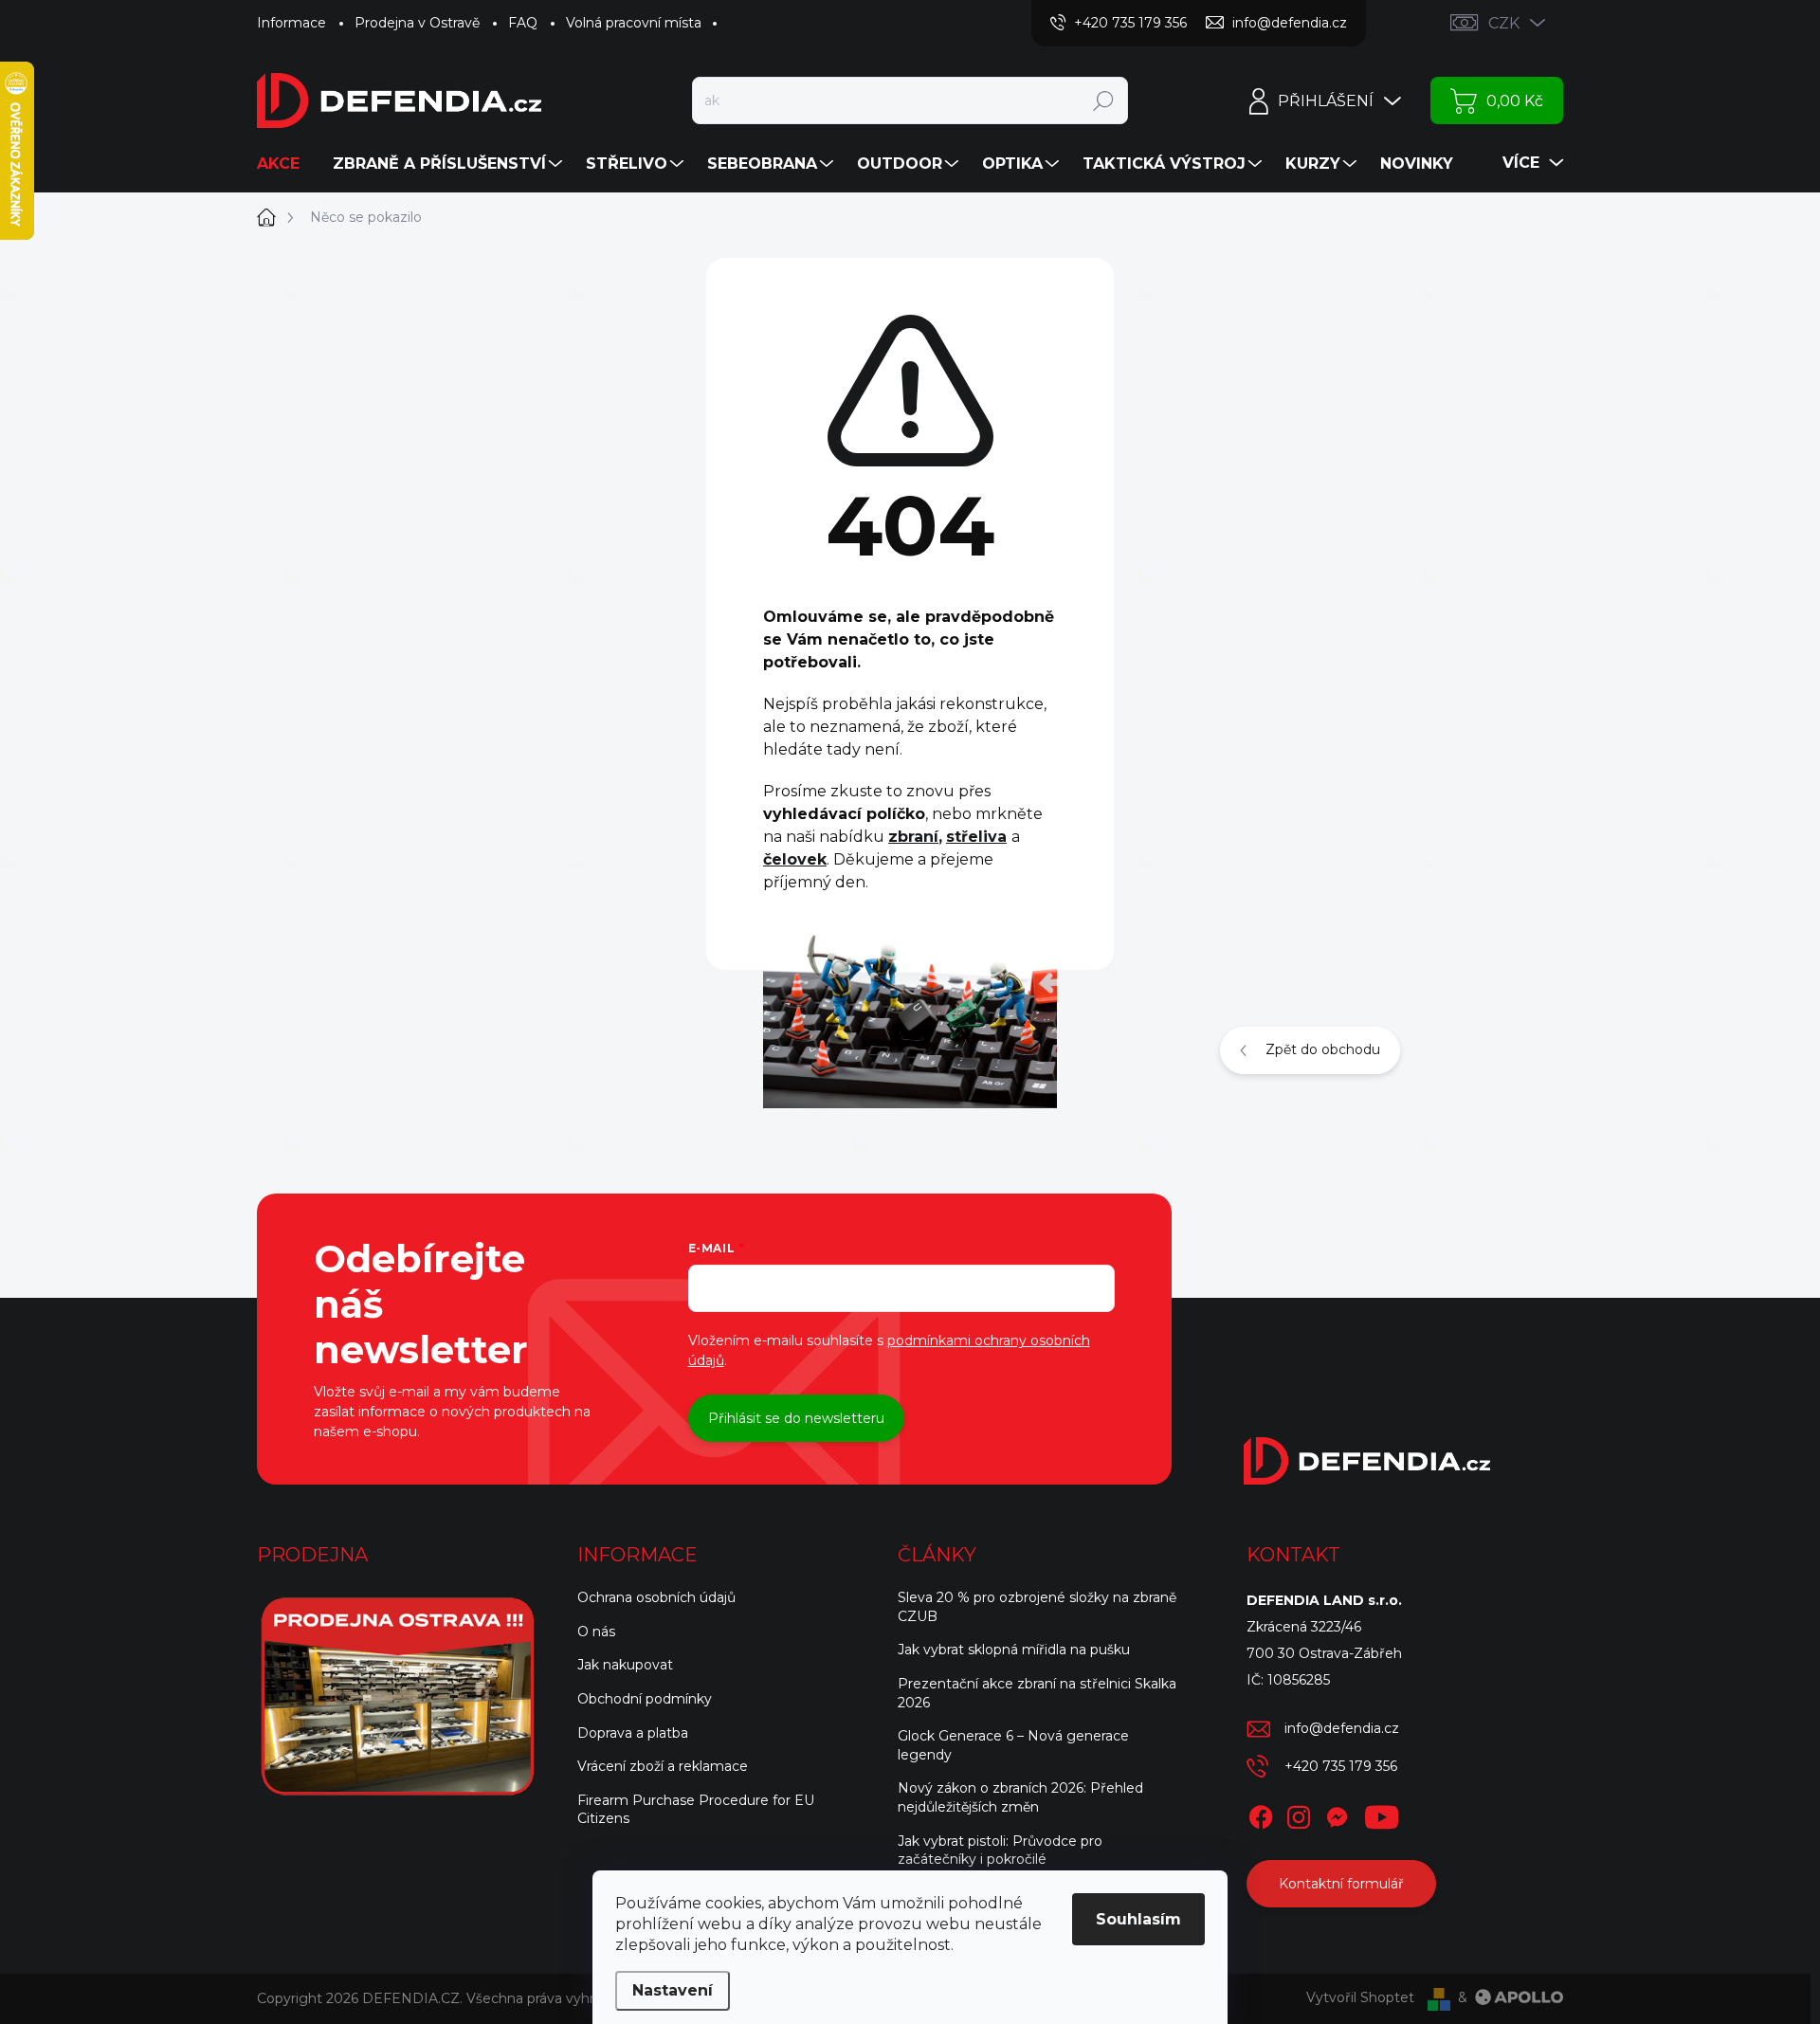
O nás (596, 1632)
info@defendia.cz (1342, 1728)
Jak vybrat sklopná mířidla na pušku (1014, 1650)
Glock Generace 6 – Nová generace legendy (1013, 1745)
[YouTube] (1382, 1814)
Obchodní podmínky (645, 1699)
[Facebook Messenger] (1337, 1814)
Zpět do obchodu (1323, 1049)
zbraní (913, 837)
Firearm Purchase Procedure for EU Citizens (696, 1810)
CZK (1504, 23)
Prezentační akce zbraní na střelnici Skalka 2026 (1037, 1693)
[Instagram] (1299, 1814)
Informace (291, 23)
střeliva (976, 837)
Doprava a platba (633, 1733)
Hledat (1103, 100)
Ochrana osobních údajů (656, 1597)
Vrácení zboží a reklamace (663, 1766)
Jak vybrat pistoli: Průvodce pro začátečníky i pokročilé (1000, 1851)
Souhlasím (1138, 1919)
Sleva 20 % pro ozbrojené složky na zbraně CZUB (1037, 1607)
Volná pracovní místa (634, 23)
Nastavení (673, 1990)
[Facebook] (1261, 1814)
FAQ (523, 23)
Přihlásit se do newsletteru (796, 1418)
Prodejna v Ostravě (417, 23)
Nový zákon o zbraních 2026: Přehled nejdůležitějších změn (1020, 1797)
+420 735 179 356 (1341, 1766)
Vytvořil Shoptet (1360, 1997)
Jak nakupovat (625, 1665)
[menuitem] (285, 164)
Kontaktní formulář (1341, 1884)
